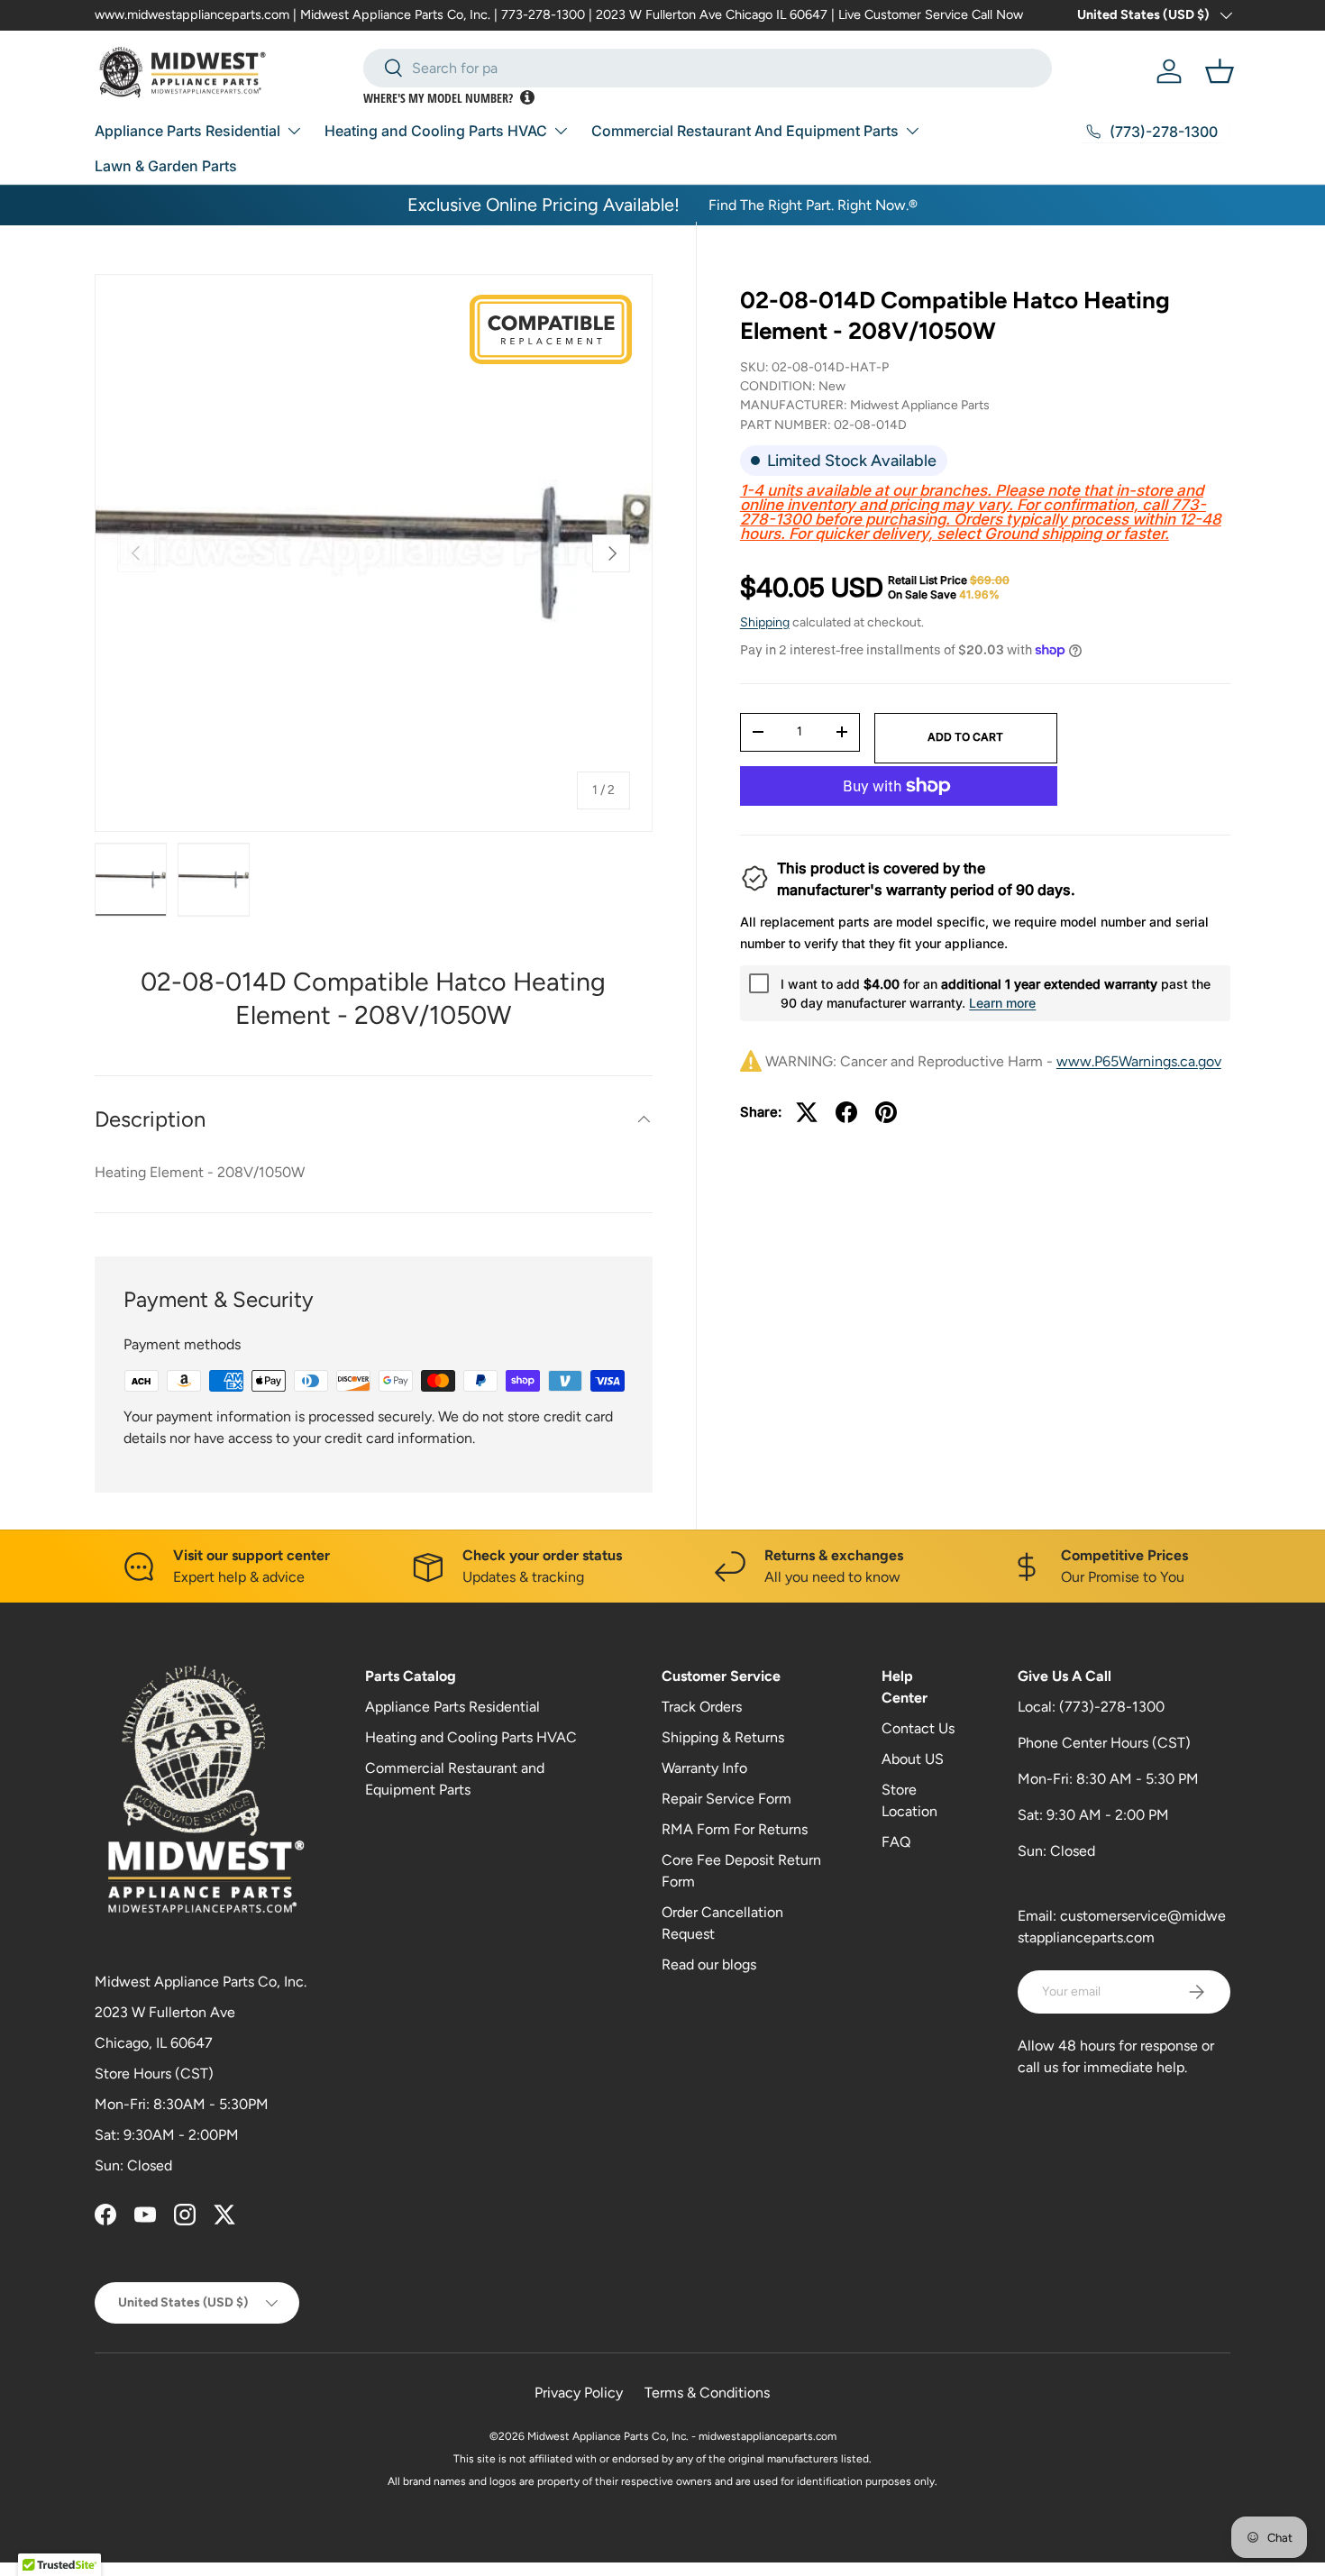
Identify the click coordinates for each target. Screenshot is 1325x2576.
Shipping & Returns (723, 1737)
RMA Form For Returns (735, 1829)
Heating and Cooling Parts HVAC (436, 131)
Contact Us (918, 1728)
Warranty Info (704, 1768)
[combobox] (708, 68)
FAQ (896, 1842)
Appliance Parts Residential (187, 131)
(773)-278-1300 (1112, 1707)
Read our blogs (709, 1964)
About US (913, 1759)
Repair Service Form (726, 1799)
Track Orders (702, 1707)
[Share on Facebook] (846, 1112)
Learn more (1002, 1003)
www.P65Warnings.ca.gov (1139, 1061)
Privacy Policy (579, 2393)
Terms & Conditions (707, 2393)
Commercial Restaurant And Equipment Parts (745, 131)
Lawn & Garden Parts (166, 166)
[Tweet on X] (807, 1112)
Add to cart (965, 737)
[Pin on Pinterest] (886, 1112)
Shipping (765, 622)
